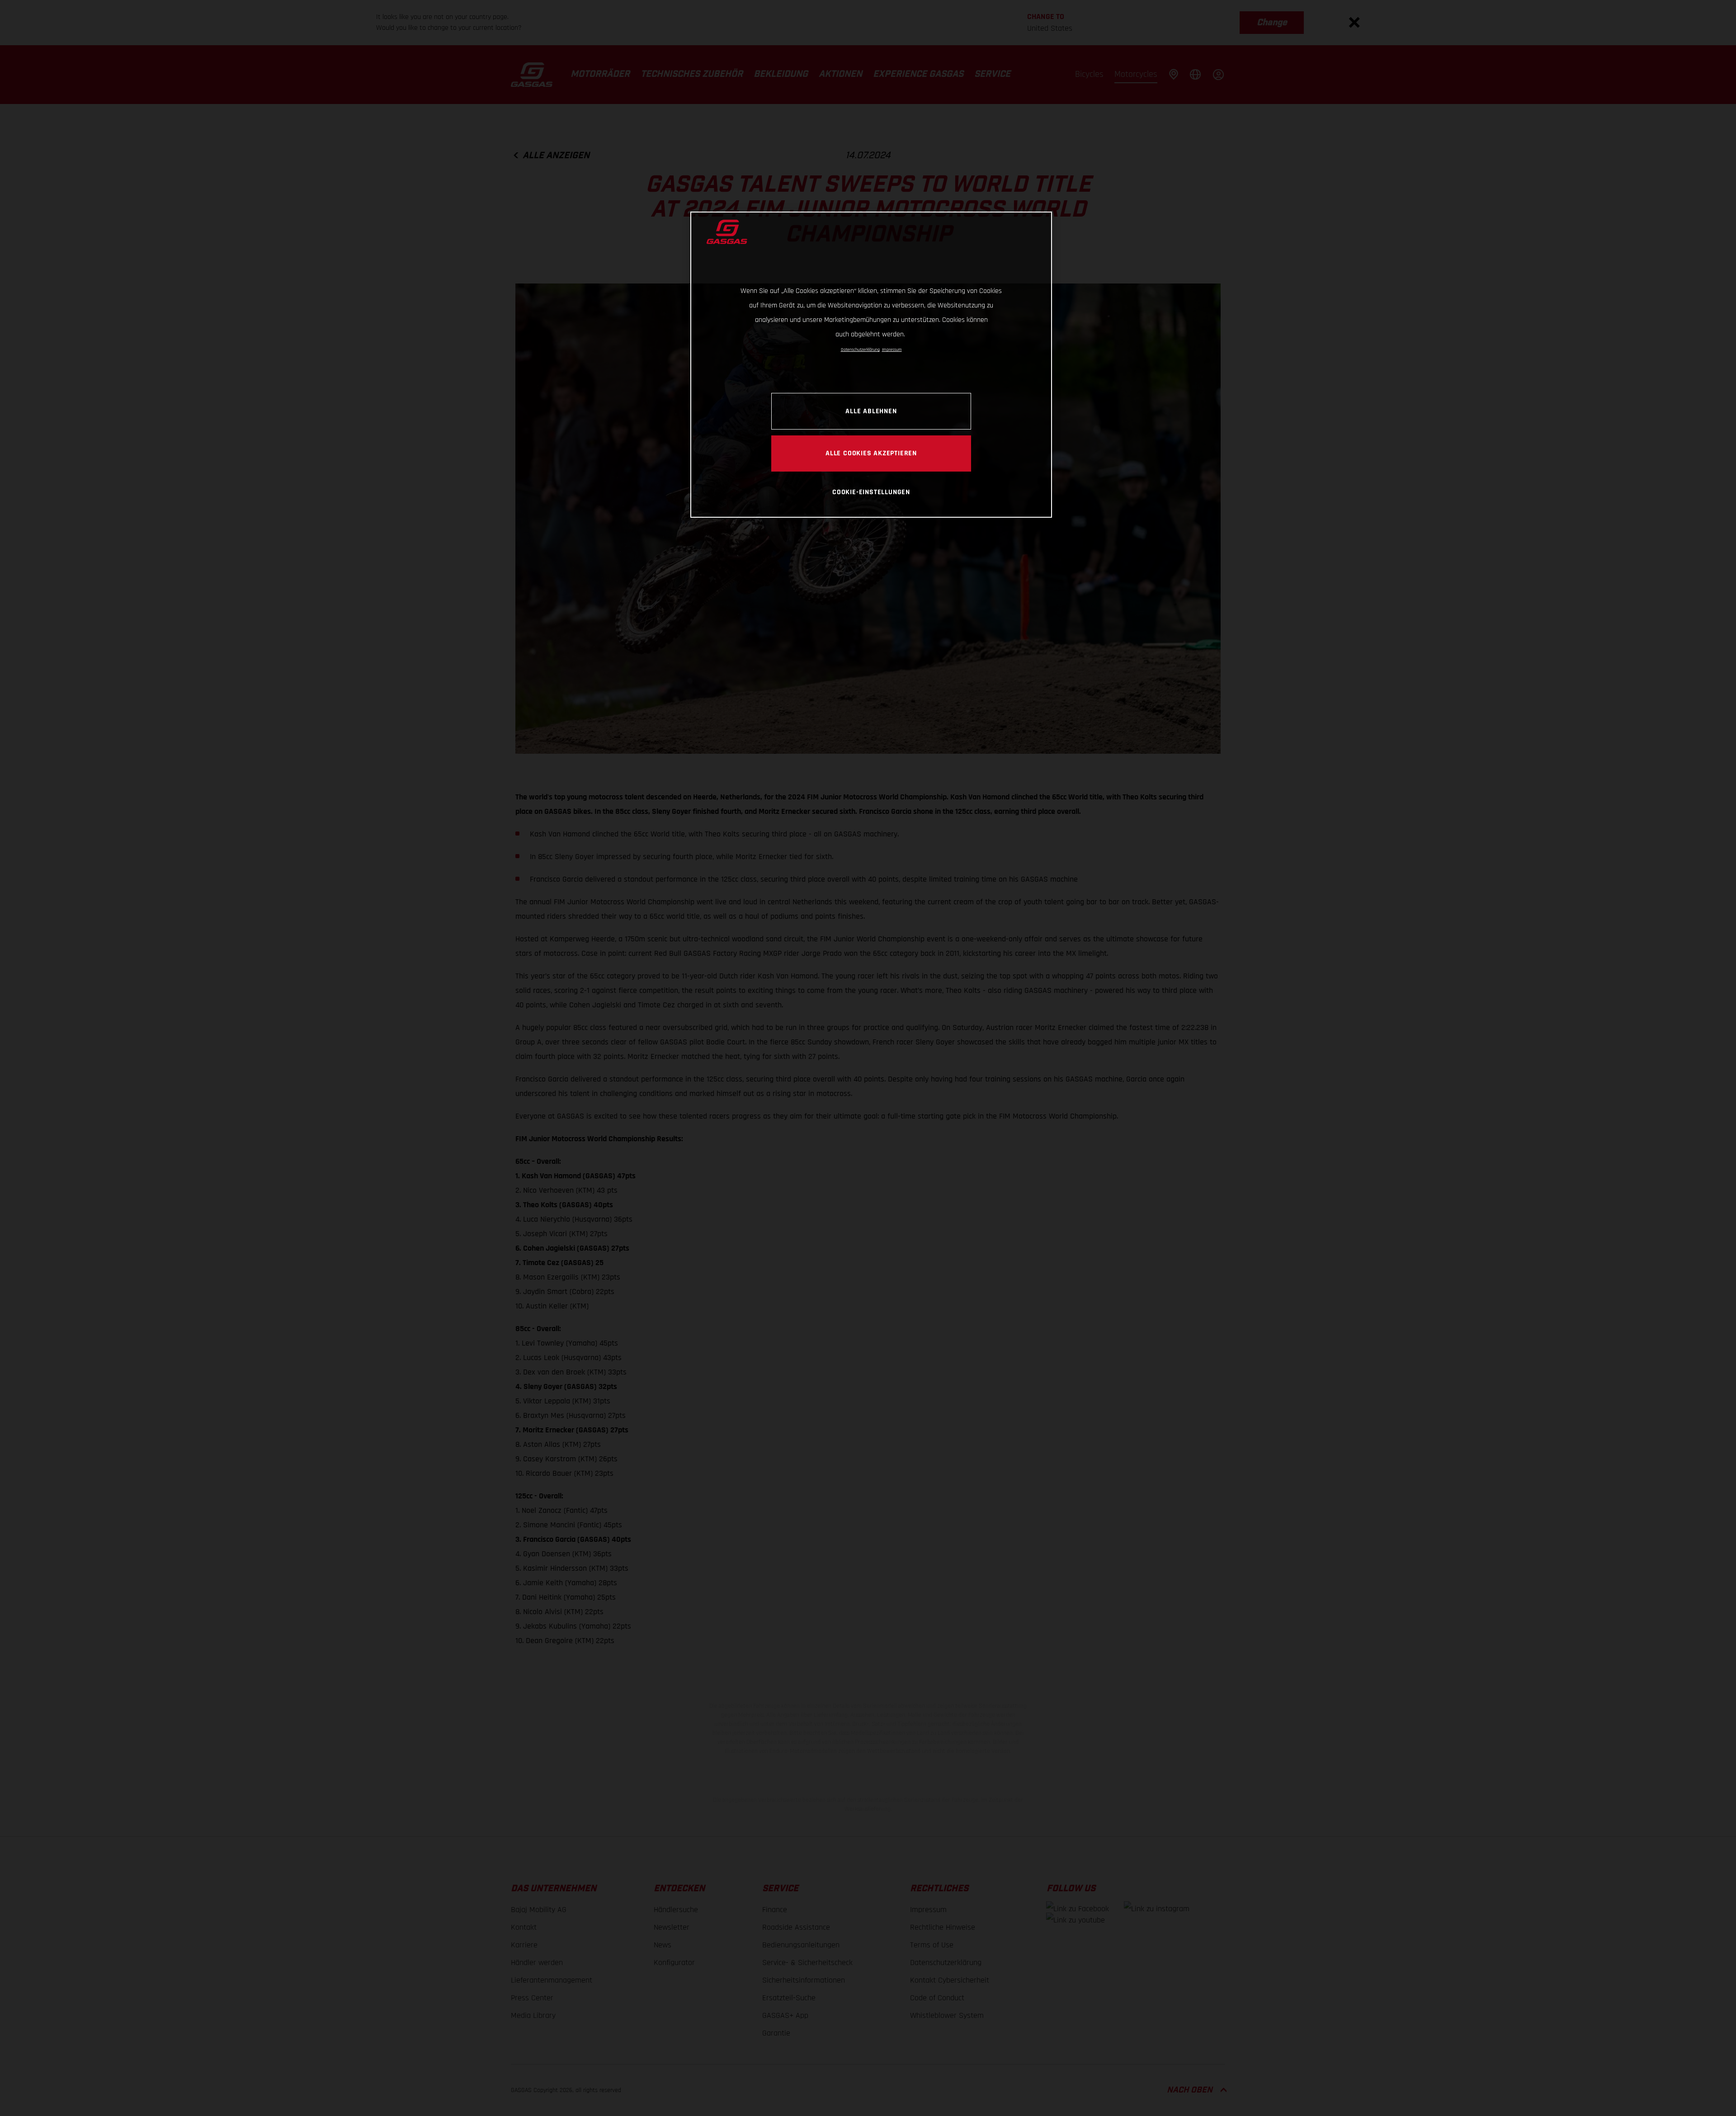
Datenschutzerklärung (860, 350)
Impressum (892, 350)
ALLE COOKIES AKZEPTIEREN (871, 453)
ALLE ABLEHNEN (871, 411)
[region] (871, 365)
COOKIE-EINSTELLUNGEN (871, 492)
